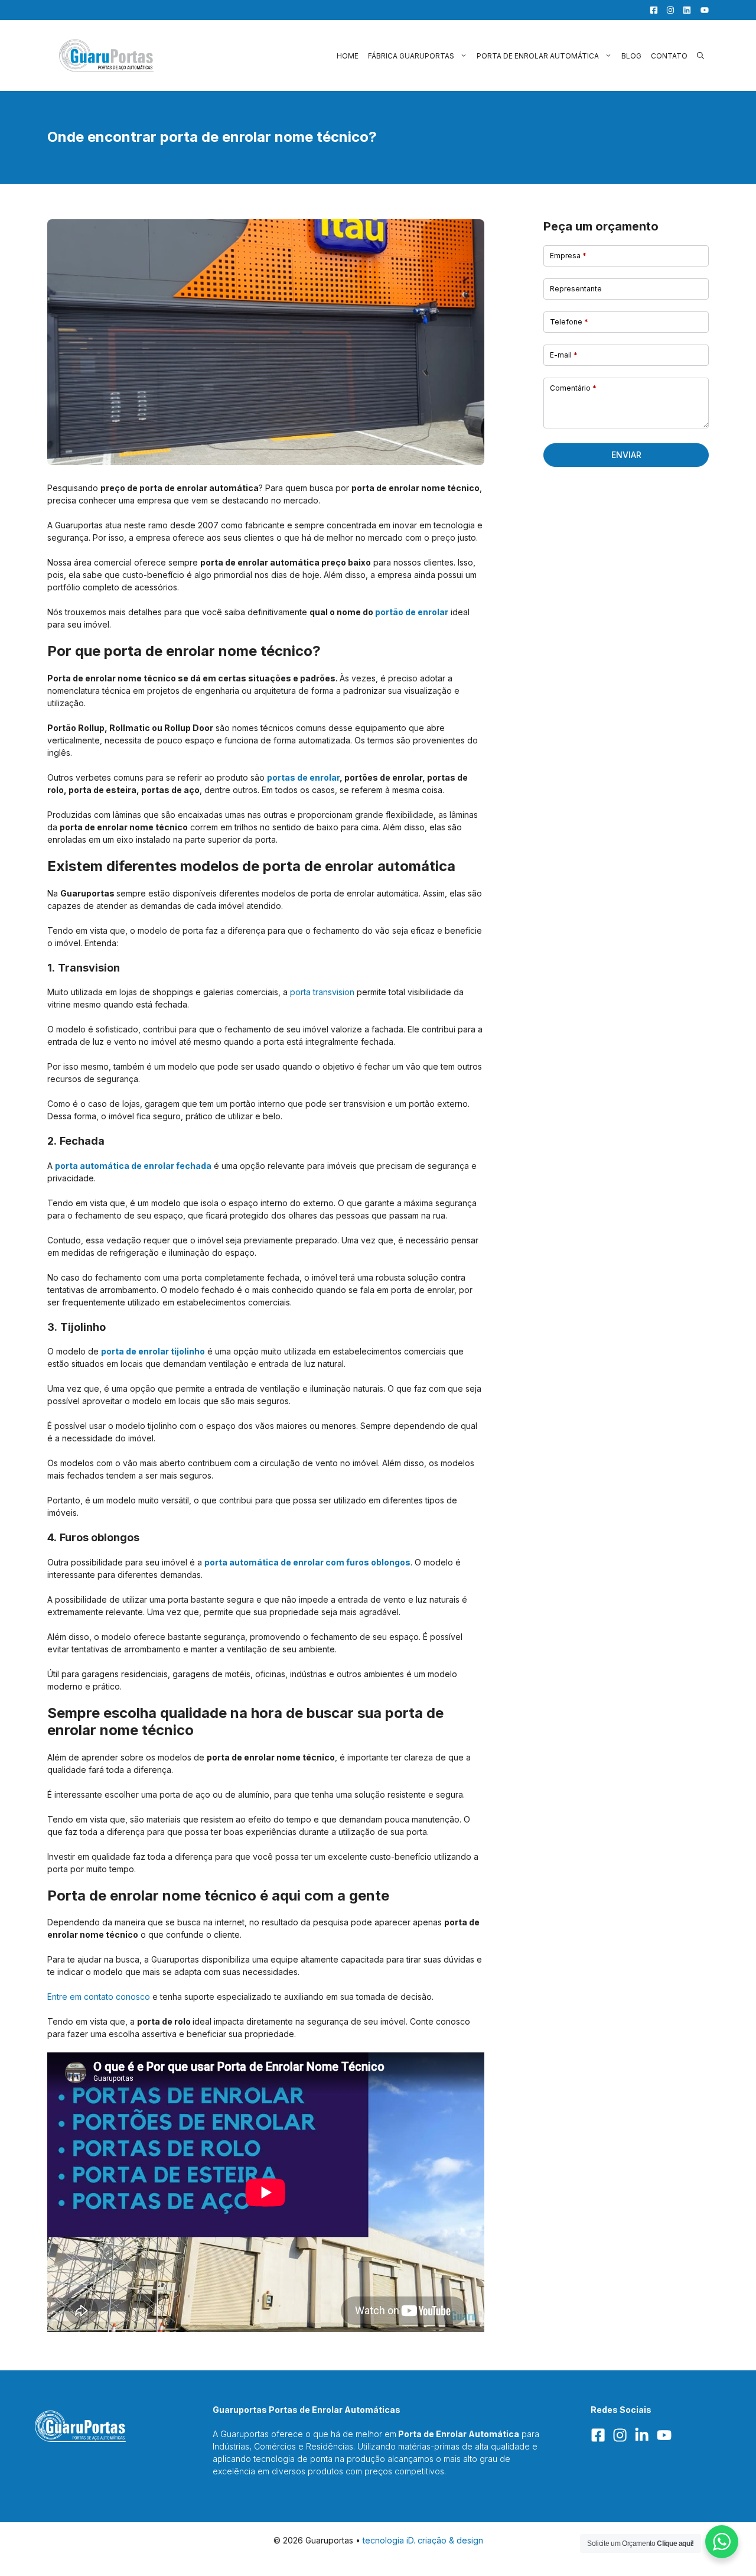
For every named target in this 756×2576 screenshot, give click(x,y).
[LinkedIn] (684, 10)
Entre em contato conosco (99, 1997)
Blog (631, 56)
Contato (669, 56)
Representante (576, 289)
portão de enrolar (412, 612)
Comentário (573, 388)
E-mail (564, 355)
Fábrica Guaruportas (411, 56)
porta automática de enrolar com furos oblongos (307, 1562)
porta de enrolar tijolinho (153, 1351)
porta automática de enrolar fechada (133, 1166)
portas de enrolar (303, 777)
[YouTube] (701, 10)
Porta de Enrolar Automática (538, 56)
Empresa (568, 256)
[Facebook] (651, 10)
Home (348, 56)
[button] (700, 56)
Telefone (569, 322)
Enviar (626, 455)
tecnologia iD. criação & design (423, 2540)
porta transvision (322, 992)
